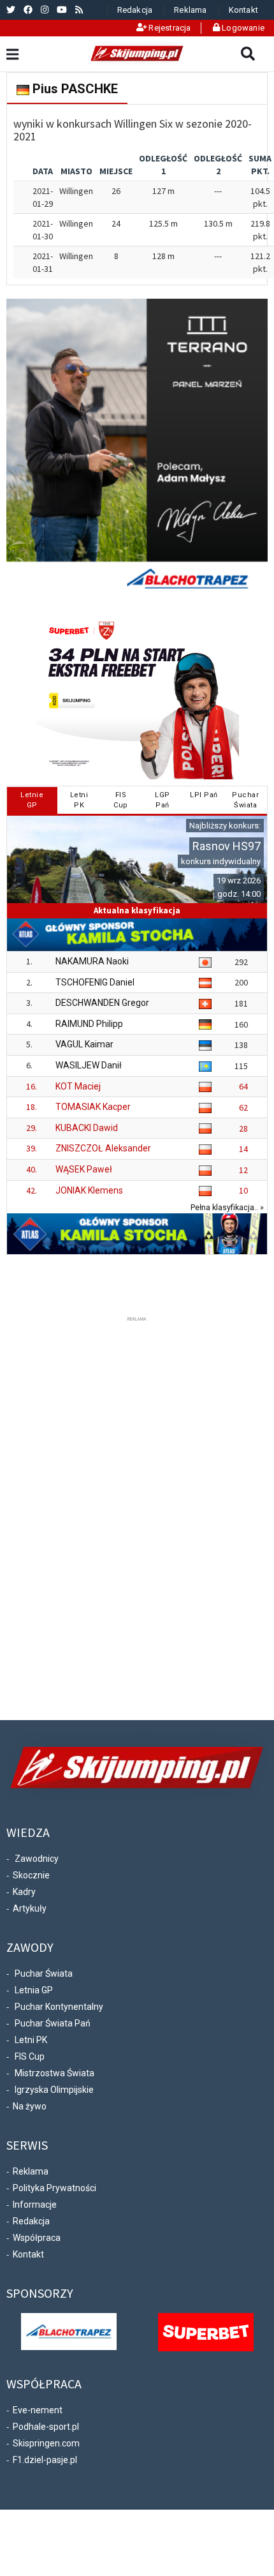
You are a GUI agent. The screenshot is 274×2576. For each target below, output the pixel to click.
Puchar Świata (44, 1973)
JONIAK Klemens (89, 1190)
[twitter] (11, 10)
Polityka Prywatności (54, 2188)
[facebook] (28, 10)
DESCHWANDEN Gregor (102, 1003)
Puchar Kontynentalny (59, 2007)
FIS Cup (30, 2056)
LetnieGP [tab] (32, 800)
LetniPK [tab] (79, 800)
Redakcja (135, 10)
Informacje (35, 2205)
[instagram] (45, 10)
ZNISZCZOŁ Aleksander (103, 1148)
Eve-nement (38, 2410)
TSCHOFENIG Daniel (95, 982)
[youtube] (62, 10)
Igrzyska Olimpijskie (54, 2090)
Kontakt (243, 10)
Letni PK (31, 2040)
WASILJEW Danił (89, 1065)
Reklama (190, 10)
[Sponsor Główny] (69, 2330)
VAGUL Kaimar (84, 1044)
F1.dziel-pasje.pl (45, 2460)
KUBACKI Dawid (87, 1128)
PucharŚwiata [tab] (245, 800)
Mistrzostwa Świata (54, 2073)
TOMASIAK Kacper (93, 1107)
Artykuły (30, 1908)
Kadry (24, 1892)
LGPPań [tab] (162, 800)
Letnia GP (34, 1990)
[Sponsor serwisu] (206, 2331)
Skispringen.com (46, 2443)
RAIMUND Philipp (89, 1024)
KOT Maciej (78, 1086)
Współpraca (37, 2238)
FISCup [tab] (121, 800)
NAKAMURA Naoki (92, 961)
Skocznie (31, 1875)
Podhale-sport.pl (46, 2427)
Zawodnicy (37, 1859)
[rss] (79, 10)
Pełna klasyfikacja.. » (227, 1207)
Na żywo (30, 2106)
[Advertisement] (137, 1516)
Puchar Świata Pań (53, 2023)
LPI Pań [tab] (204, 795)
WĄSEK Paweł (84, 1169)
